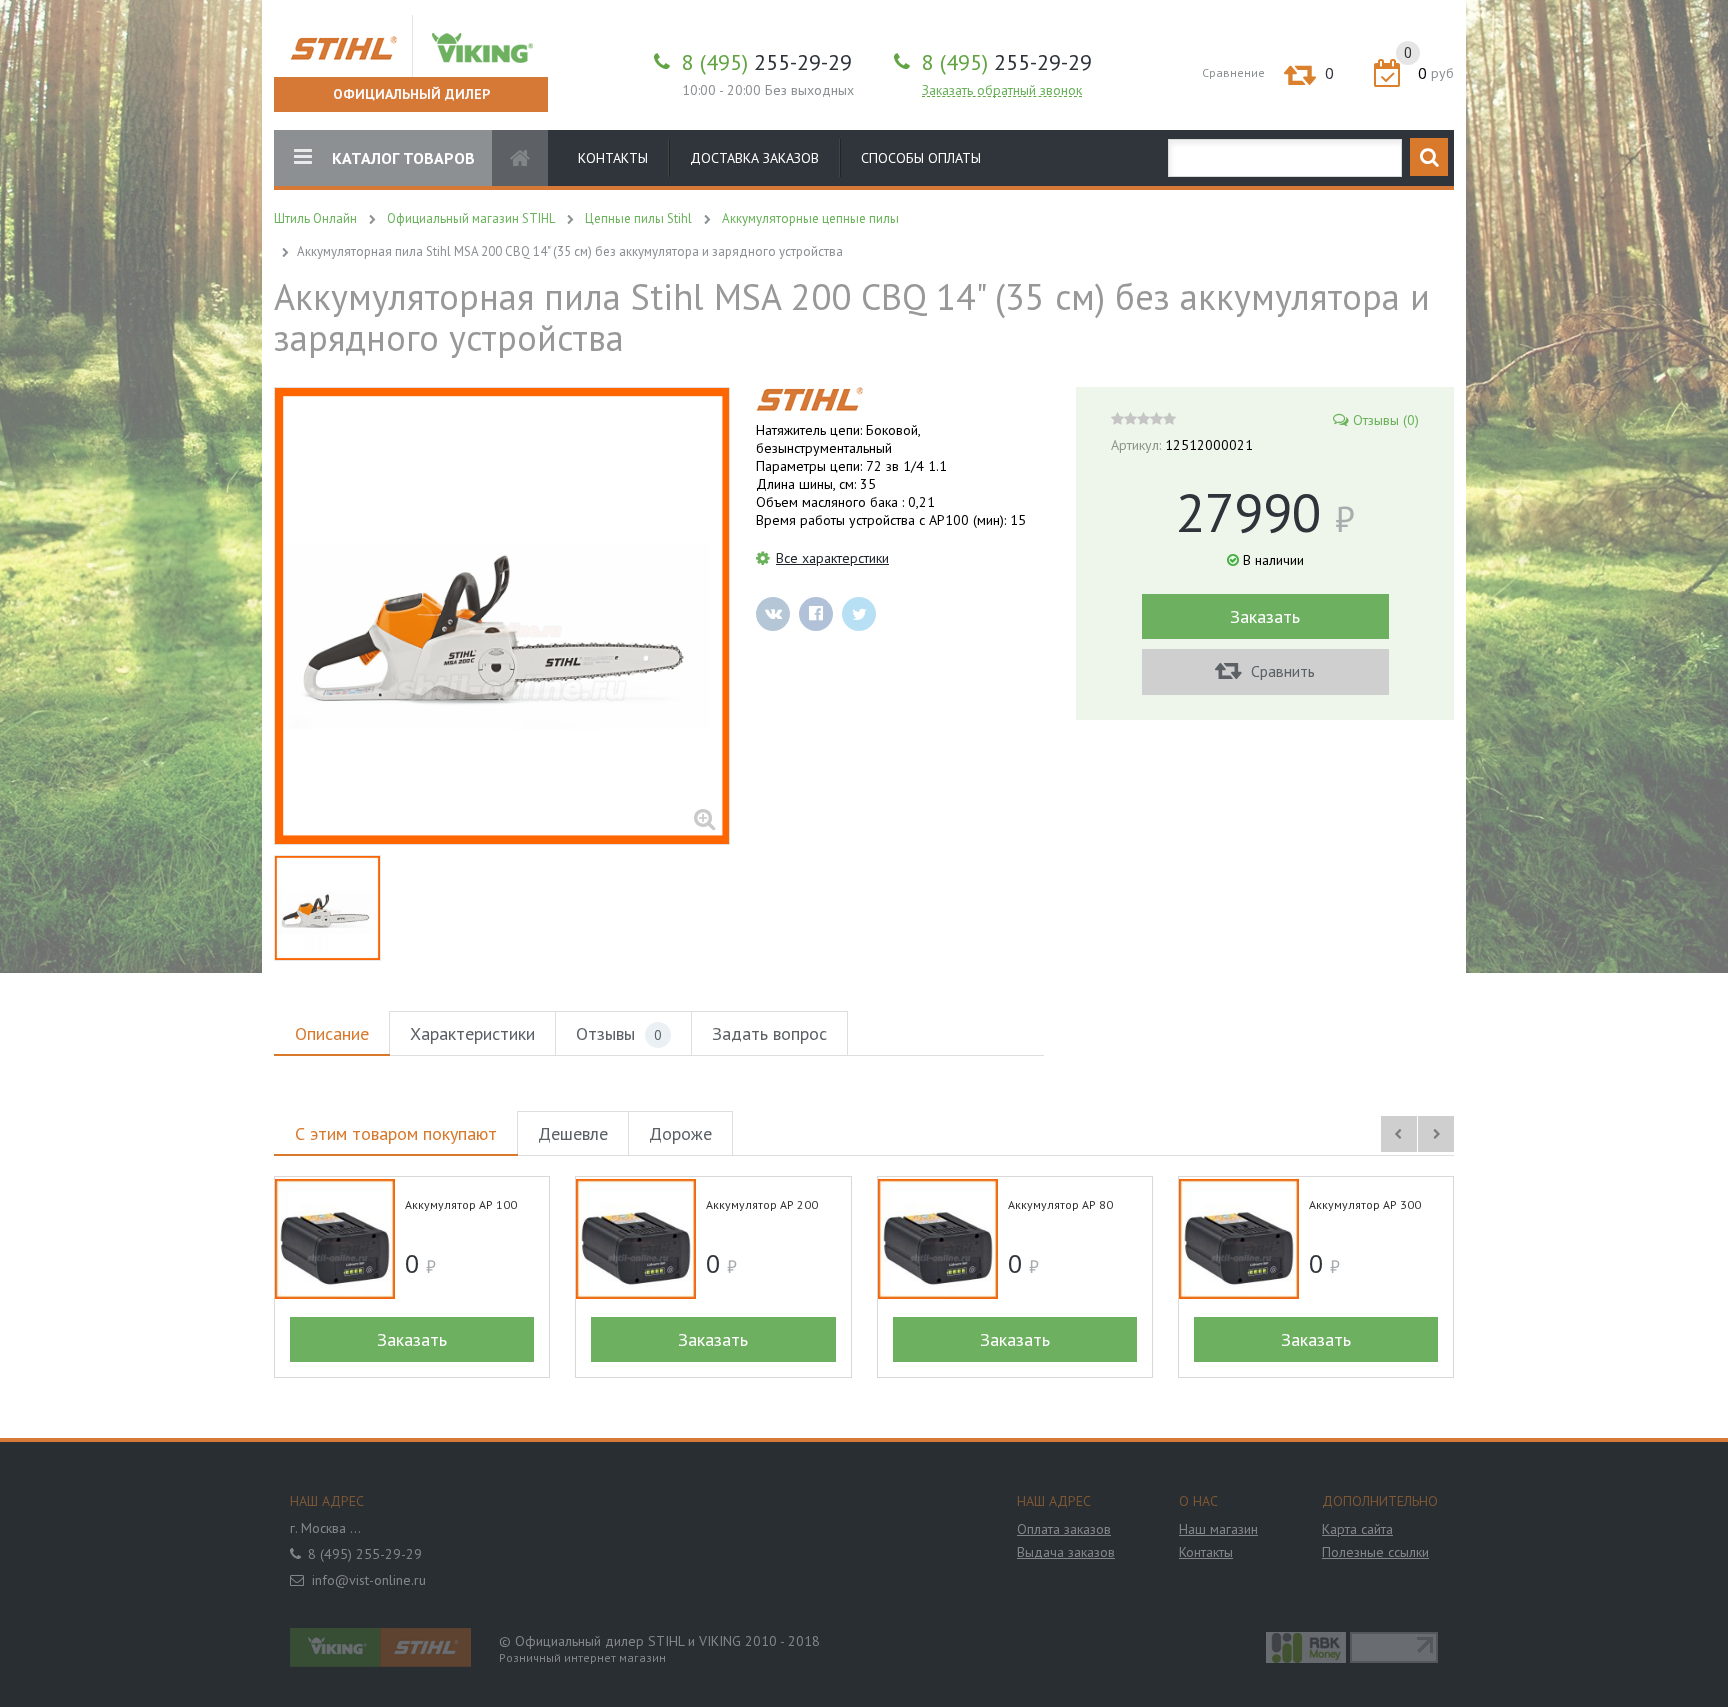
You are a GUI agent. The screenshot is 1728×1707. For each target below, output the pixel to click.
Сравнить (1281, 671)
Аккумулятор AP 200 (762, 1204)
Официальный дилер (411, 94)
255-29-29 (767, 62)
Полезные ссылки (1375, 1552)
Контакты (613, 158)
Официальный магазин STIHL (471, 218)
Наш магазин (1218, 1529)
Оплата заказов (1064, 1529)
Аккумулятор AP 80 (1060, 1204)
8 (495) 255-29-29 (365, 1554)
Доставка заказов (754, 158)
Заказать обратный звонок (1002, 90)
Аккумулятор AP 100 (461, 1204)
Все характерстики (832, 558)
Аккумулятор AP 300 (1365, 1204)
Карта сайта (1357, 1529)
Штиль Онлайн (315, 218)
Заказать (1265, 616)
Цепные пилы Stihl (638, 218)
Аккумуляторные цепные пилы (810, 218)
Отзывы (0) (1386, 420)
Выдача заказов (1066, 1552)
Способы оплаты (921, 158)
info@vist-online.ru (369, 1580)
